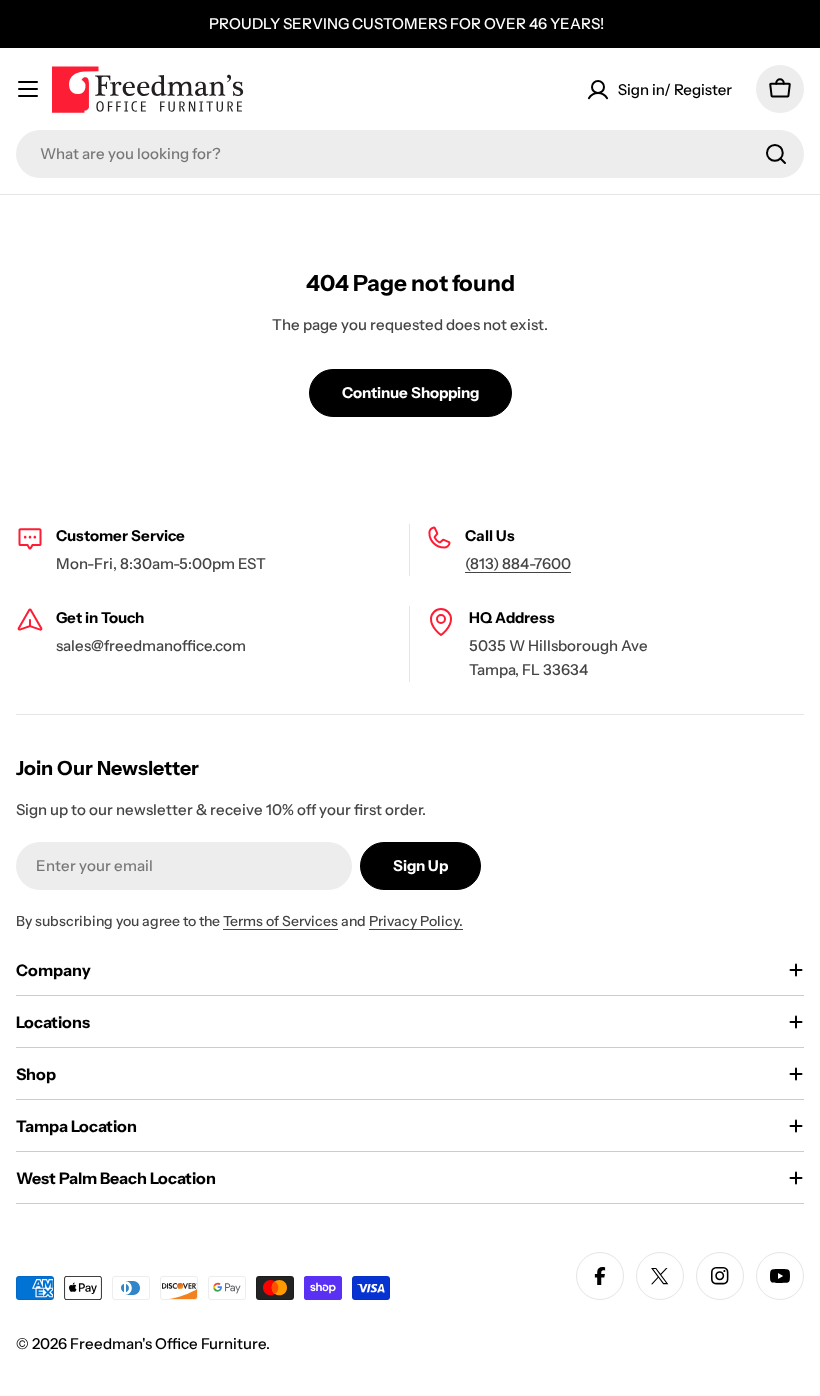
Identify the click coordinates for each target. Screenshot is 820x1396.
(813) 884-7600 (518, 563)
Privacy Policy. (416, 921)
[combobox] (410, 154)
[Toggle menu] (28, 89)
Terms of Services (280, 921)
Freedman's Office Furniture (168, 1343)
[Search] (776, 154)
